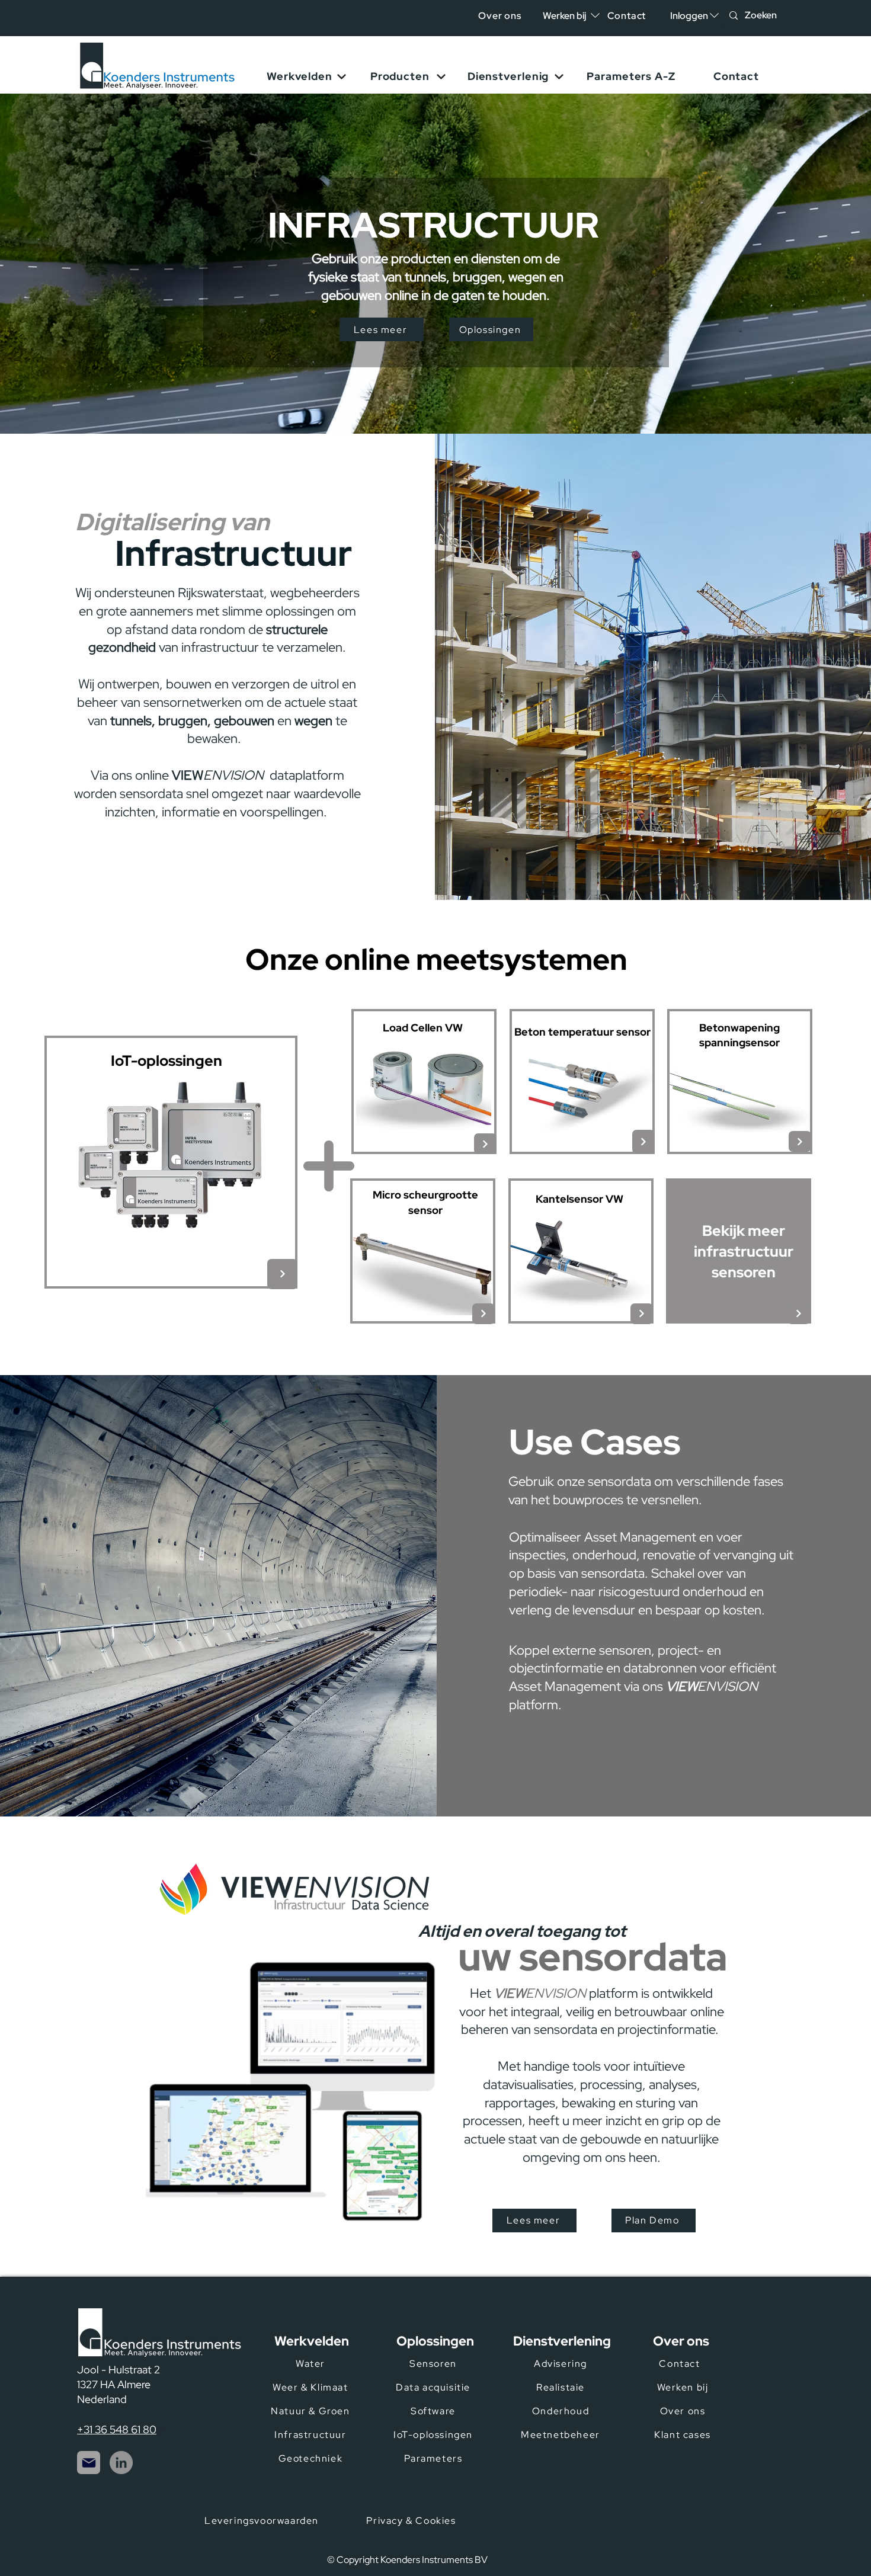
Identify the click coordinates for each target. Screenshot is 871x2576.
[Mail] (89, 2463)
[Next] (282, 1274)
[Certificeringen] (581, 2529)
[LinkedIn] (121, 2463)
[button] (689, 16)
